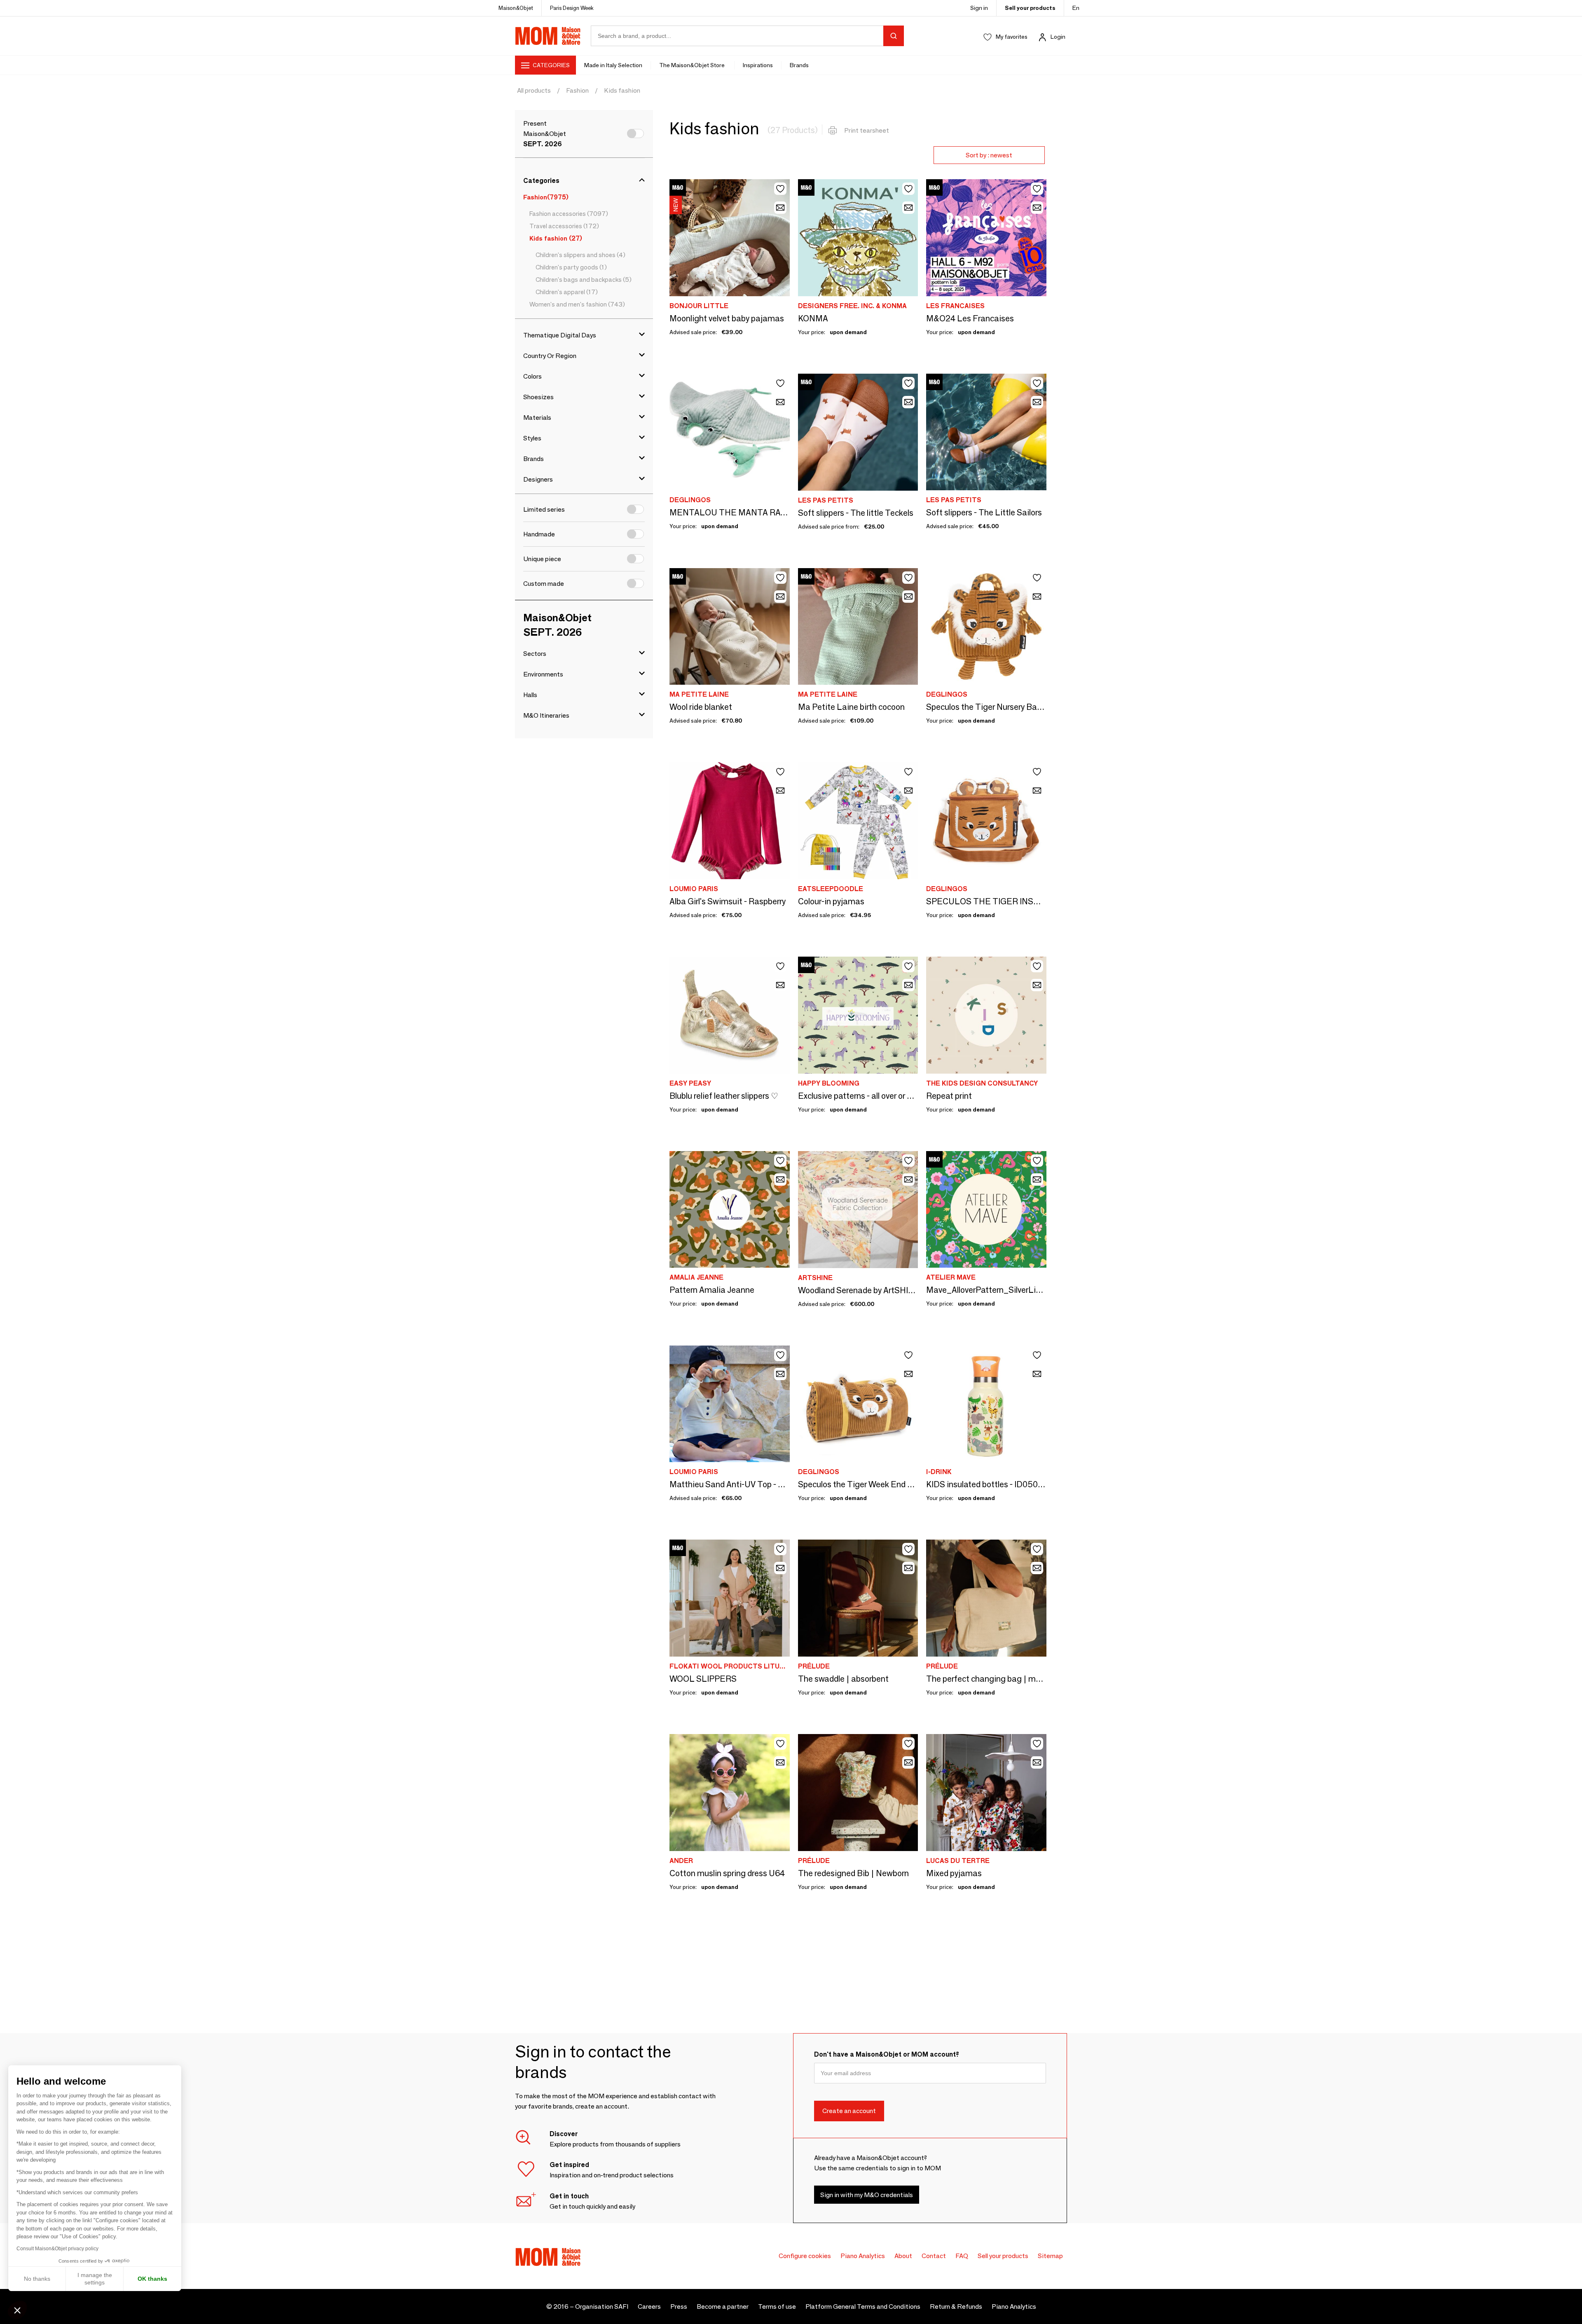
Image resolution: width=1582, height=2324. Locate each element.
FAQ (962, 2256)
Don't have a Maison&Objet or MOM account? (887, 2054)
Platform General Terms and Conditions (863, 2306)
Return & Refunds (956, 2306)
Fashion (577, 90)
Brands (799, 65)
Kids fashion (622, 90)
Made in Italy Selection (613, 65)
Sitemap (1050, 2256)
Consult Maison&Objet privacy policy (57, 2249)
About (903, 2256)
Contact (934, 2256)
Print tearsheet (867, 130)
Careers (649, 2306)
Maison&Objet (516, 8)
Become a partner (723, 2306)
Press (679, 2306)
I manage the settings (95, 2279)
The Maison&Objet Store (693, 65)
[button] (17, 2310)
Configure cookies (805, 2256)
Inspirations (758, 65)
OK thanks (152, 2279)
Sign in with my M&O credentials (867, 2195)
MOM (548, 36)
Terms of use (777, 2306)
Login (1058, 37)
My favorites (1012, 37)
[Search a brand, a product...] (894, 36)
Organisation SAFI (602, 2306)
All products (534, 90)
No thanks (37, 2279)
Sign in (979, 8)
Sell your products (1030, 8)
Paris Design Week (572, 8)
